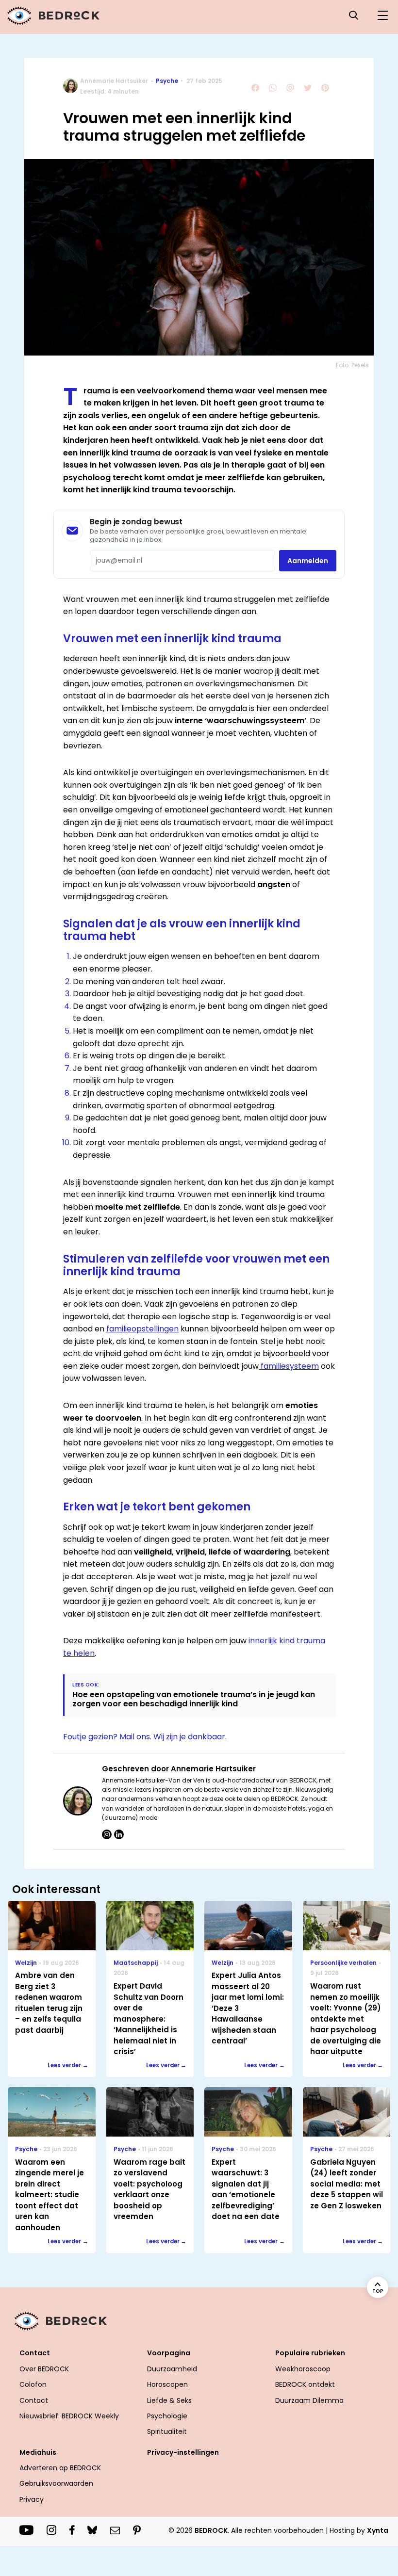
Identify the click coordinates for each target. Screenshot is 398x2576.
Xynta (378, 2530)
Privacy (32, 2499)
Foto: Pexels (352, 365)
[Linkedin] (119, 1834)
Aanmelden (308, 561)
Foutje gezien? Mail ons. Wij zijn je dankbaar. (145, 1737)
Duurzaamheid (172, 2369)
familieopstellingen (142, 1329)
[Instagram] (107, 1834)
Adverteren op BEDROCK (60, 2468)
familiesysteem (289, 1366)
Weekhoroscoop (303, 2369)
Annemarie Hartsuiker (114, 81)
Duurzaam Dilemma (309, 2400)
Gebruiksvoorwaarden (56, 2483)
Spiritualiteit (167, 2431)
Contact (34, 2400)
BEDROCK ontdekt (305, 2384)
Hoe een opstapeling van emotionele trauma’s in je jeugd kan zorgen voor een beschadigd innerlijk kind (194, 1699)
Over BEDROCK (44, 2369)
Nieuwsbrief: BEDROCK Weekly (69, 2416)
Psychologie (167, 2416)
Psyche (167, 81)
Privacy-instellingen (183, 2452)
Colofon (33, 2384)
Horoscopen (167, 2384)
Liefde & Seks (169, 2400)
